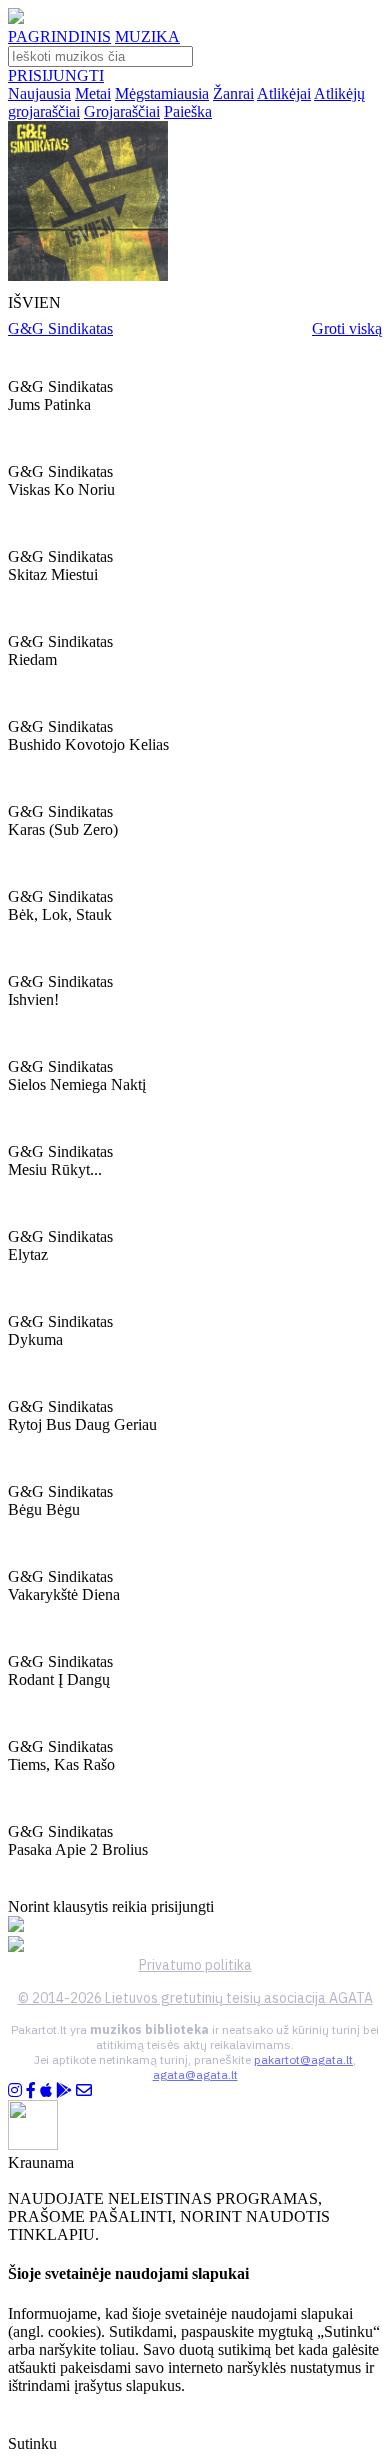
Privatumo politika (195, 1965)
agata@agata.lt (195, 2074)
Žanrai (233, 93)
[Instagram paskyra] (15, 2090)
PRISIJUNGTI (56, 75)
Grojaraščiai (122, 111)
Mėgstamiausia (162, 93)
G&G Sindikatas (60, 328)
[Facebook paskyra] (31, 2090)
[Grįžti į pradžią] (16, 18)
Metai (93, 93)
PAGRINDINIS (59, 36)
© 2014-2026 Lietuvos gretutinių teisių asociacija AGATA (195, 1998)
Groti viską (347, 328)
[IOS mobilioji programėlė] (46, 2090)
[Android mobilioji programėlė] (64, 2090)
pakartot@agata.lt (303, 2059)
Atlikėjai (284, 93)
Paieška (188, 111)
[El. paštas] (84, 2090)
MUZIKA (147, 36)
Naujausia (39, 93)
